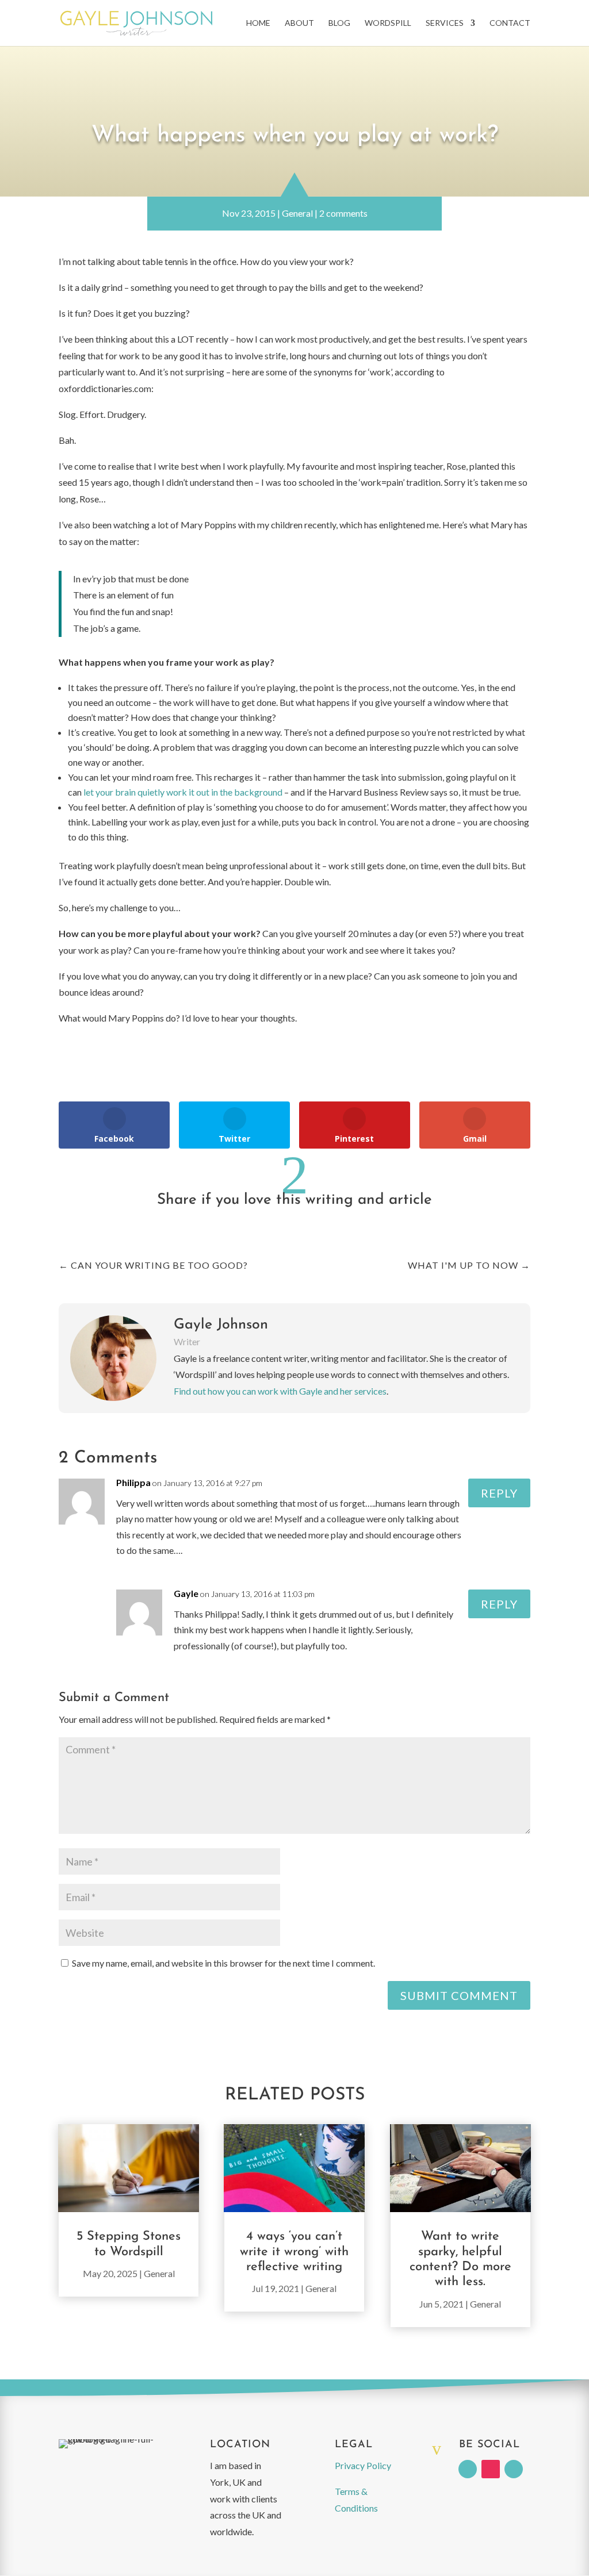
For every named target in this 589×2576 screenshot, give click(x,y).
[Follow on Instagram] (491, 2469)
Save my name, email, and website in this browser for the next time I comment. (223, 1963)
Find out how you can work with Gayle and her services (280, 1391)
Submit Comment (459, 1995)
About (299, 23)
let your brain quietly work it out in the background (183, 792)
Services (445, 23)
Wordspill (388, 23)
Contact (510, 23)
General (297, 213)
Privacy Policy (363, 2465)
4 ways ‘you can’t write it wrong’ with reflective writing (294, 2252)
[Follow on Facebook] (514, 2469)
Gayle (186, 1593)
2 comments (343, 213)
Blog (339, 23)
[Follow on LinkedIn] (468, 2469)
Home (258, 23)
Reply (499, 1493)
